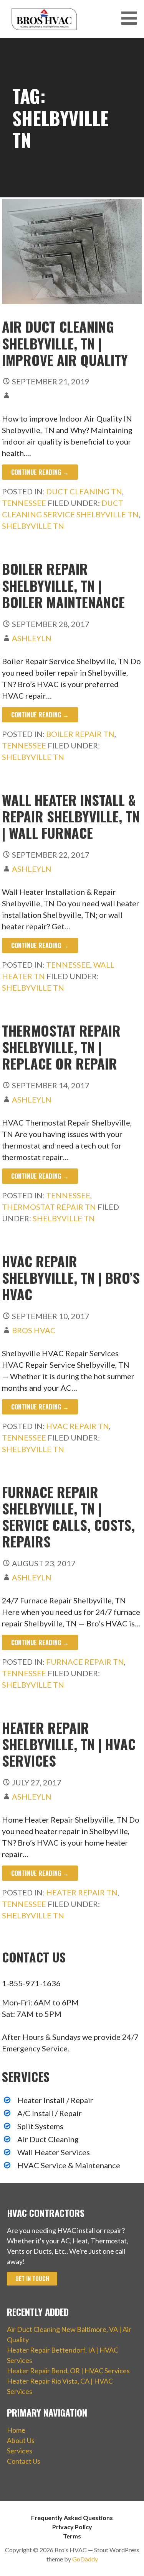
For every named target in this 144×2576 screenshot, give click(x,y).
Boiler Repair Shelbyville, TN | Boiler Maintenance (63, 585)
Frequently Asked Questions (72, 2518)
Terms (72, 2536)
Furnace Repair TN (85, 1662)
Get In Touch (32, 2278)
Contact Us (24, 2461)
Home (16, 2430)
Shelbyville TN (33, 526)
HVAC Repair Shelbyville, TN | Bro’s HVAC (71, 1277)
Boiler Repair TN (80, 734)
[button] (132, 18)
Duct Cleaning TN (84, 491)
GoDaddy (85, 2559)
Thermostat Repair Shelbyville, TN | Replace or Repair (61, 1047)
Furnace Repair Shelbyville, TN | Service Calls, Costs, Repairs (68, 1517)
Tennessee (24, 503)
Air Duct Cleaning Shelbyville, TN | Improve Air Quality (65, 343)
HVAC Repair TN (78, 1426)
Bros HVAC (34, 1330)
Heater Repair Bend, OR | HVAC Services (68, 2371)
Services (20, 2451)
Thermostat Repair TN (49, 1207)
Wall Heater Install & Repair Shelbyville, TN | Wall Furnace (71, 816)
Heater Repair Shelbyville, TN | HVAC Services (69, 1744)
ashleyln (32, 638)
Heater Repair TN (82, 1892)
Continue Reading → (40, 472)
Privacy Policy (72, 2527)
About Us (21, 2440)
